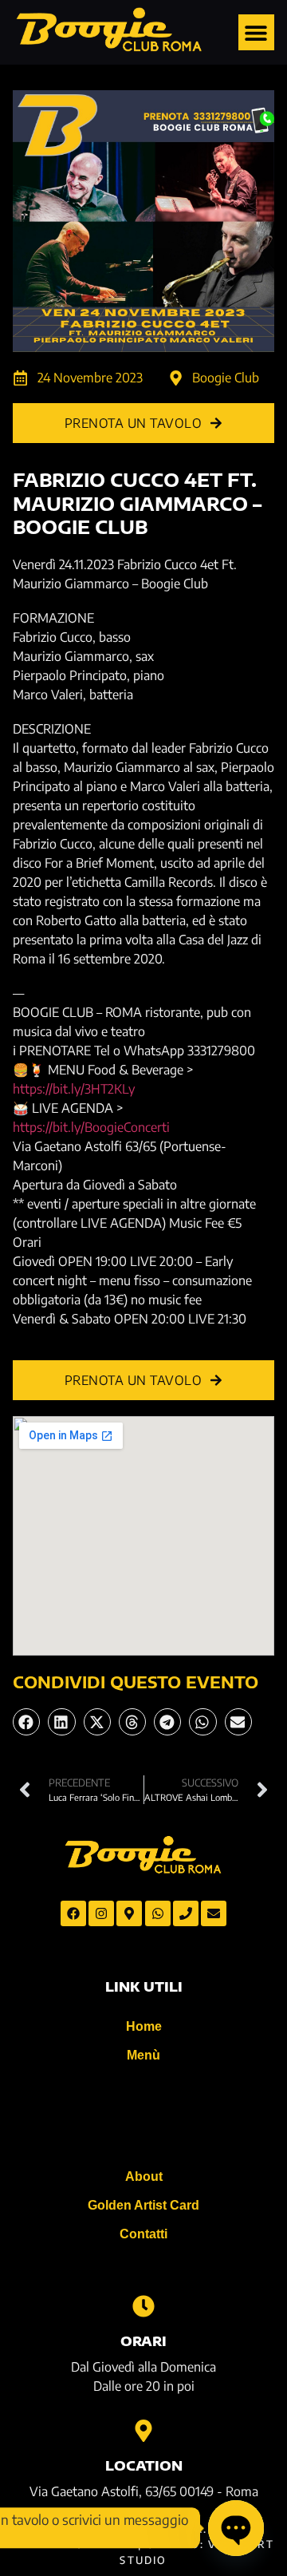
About (144, 2176)
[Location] (143, 2431)
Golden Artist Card (143, 2205)
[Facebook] (73, 1913)
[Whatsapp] (158, 1913)
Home (144, 2026)
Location (144, 2466)
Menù (143, 2055)
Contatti (143, 2234)
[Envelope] (214, 1913)
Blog (143, 2116)
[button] (256, 32)
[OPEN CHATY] (236, 2528)
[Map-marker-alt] (129, 1913)
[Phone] (186, 1913)
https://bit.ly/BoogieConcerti (91, 1127)
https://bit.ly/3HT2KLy (74, 1089)
